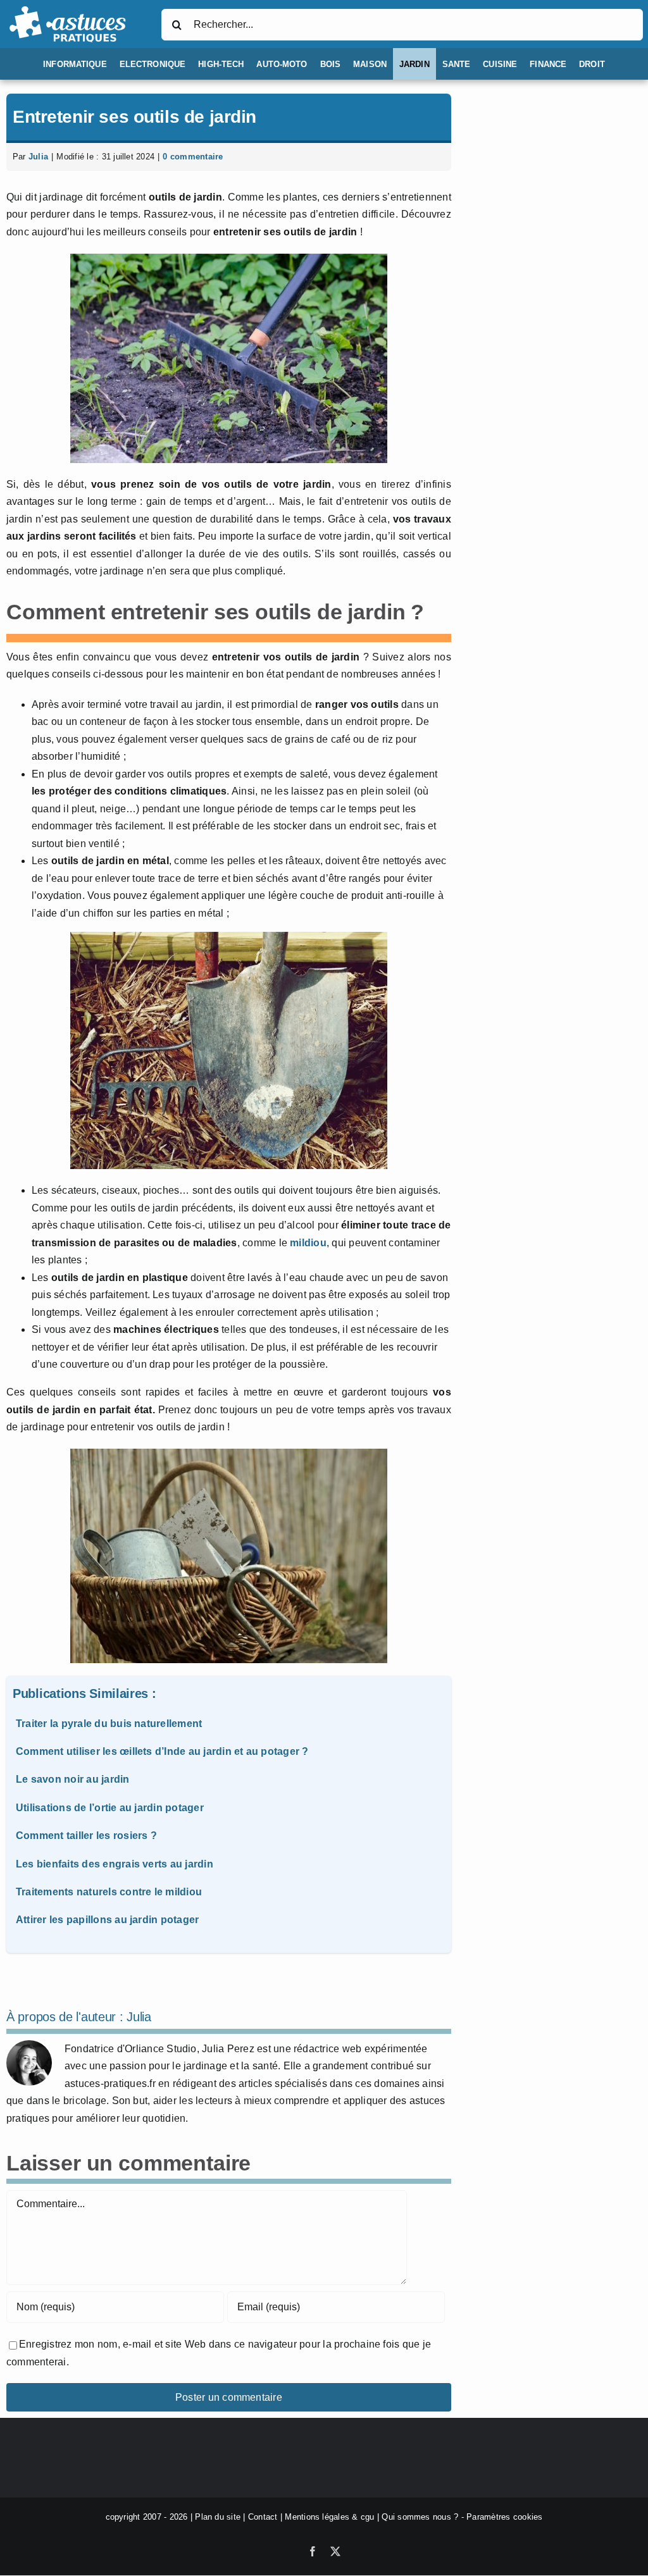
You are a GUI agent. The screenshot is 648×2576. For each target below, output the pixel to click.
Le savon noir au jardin (73, 1779)
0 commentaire (193, 157)
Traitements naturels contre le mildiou (109, 1892)
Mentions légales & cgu (329, 2517)
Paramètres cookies (504, 2517)
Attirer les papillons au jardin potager (107, 1920)
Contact (263, 2517)
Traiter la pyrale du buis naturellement (109, 1724)
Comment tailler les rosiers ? (86, 1836)
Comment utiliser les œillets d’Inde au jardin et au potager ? (162, 1751)
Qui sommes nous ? (420, 2517)
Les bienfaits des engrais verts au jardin (115, 1864)
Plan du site (218, 2517)
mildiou (308, 1243)
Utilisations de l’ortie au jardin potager (110, 1808)
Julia (38, 157)
